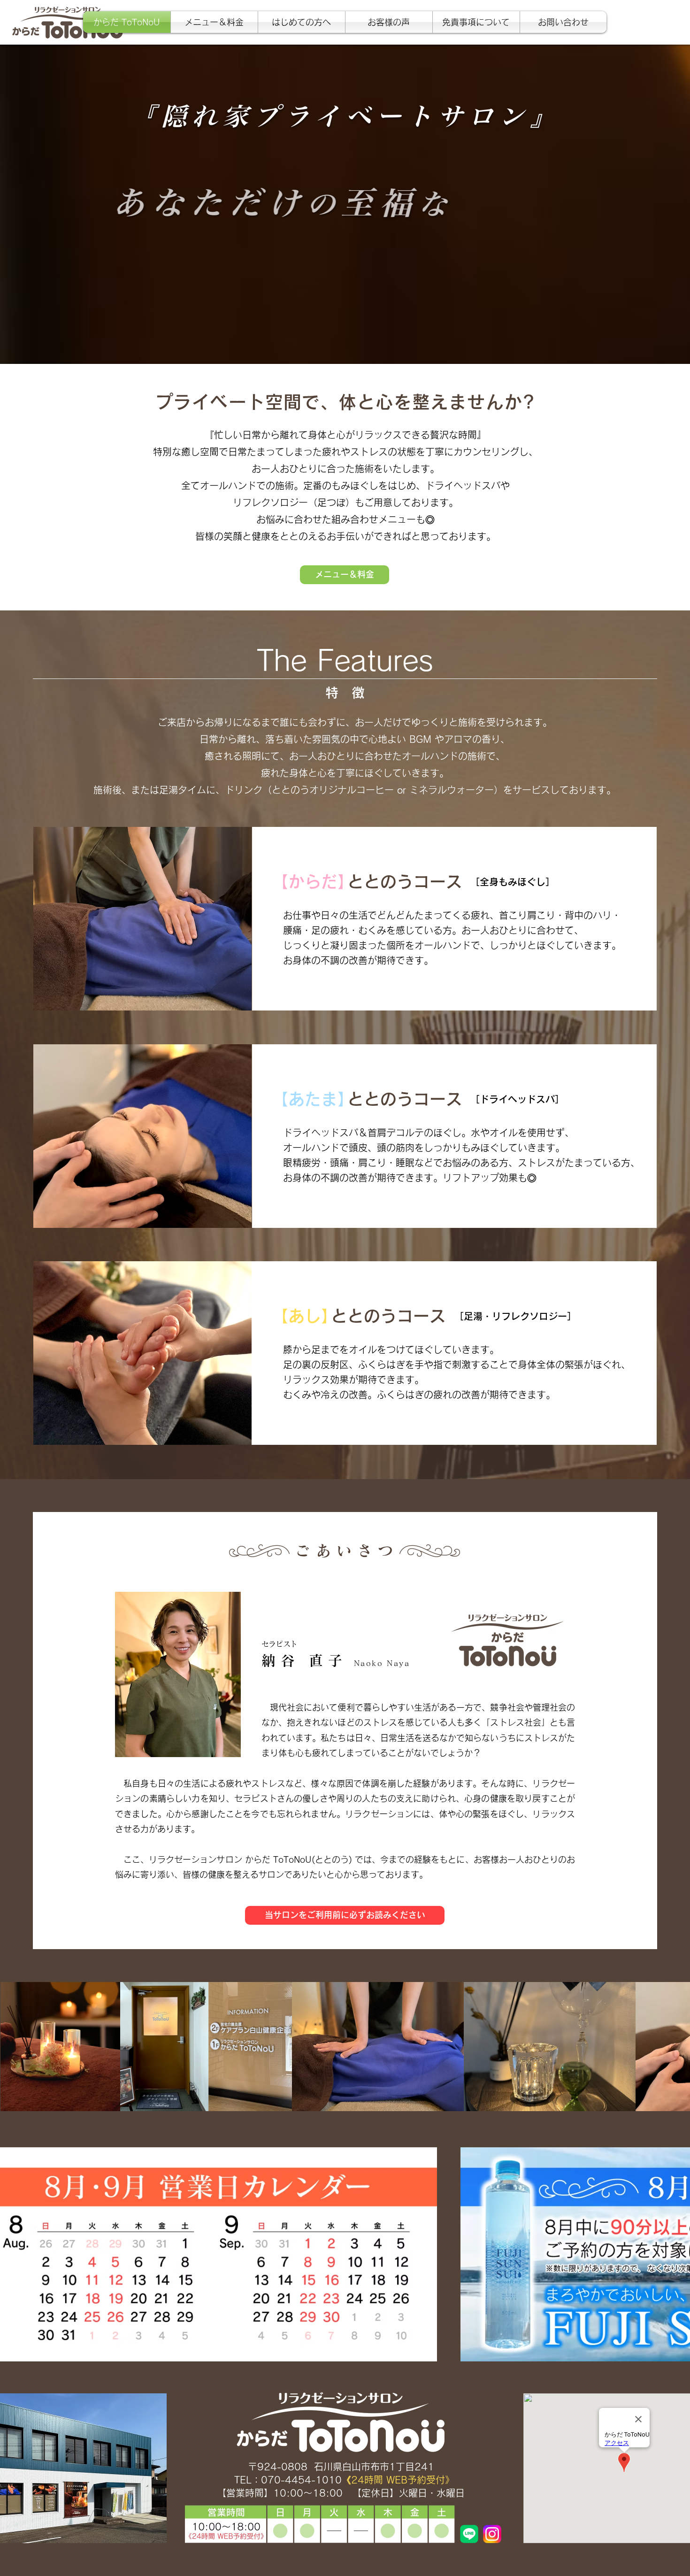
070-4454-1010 (301, 2480)
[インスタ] (492, 2534)
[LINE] (469, 2534)
